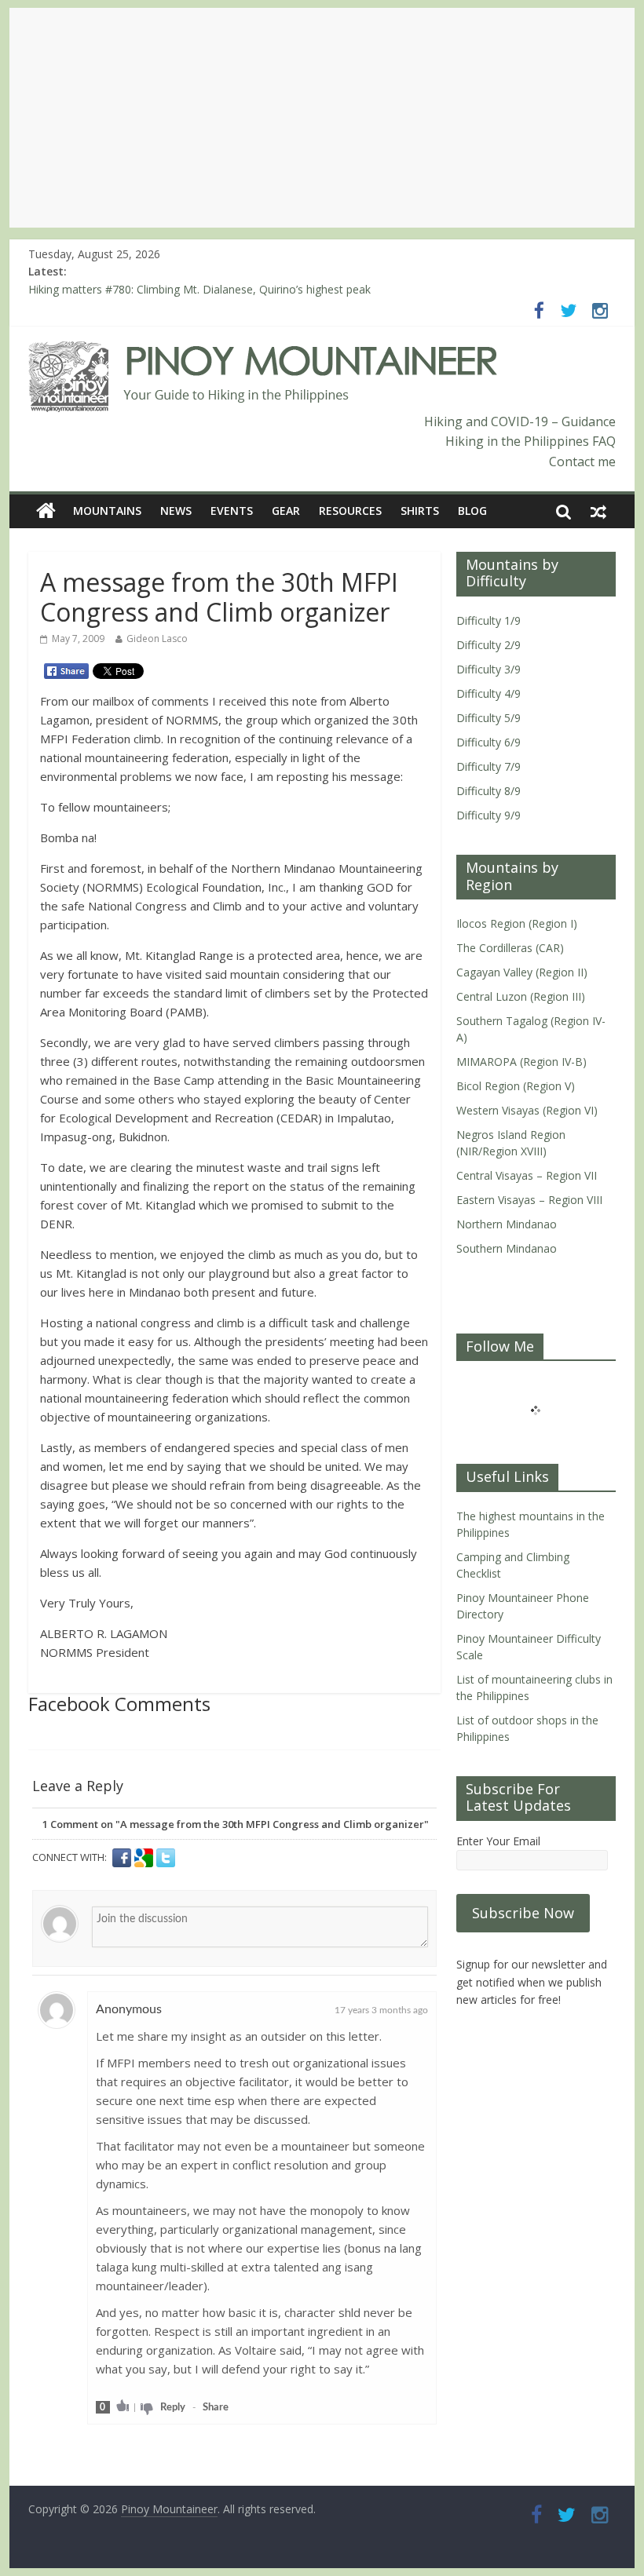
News (176, 511)
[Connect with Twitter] (166, 1858)
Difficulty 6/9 (488, 742)
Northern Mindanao (507, 1224)
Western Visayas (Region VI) (527, 1110)
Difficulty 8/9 (488, 791)
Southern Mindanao (507, 1248)
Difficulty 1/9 (488, 620)
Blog (472, 511)
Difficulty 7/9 (488, 766)
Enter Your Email (498, 1841)
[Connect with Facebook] (123, 1858)
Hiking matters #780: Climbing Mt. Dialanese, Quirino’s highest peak (199, 292)
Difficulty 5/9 (488, 718)
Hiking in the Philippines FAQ (531, 441)
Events (232, 511)
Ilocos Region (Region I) (517, 923)
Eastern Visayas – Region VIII (529, 1200)
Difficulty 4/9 (488, 693)
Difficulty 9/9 (488, 815)
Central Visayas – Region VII (527, 1175)
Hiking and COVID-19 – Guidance (520, 421)
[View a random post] (598, 511)
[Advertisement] (322, 118)
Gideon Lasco (157, 639)
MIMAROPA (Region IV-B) (521, 1062)
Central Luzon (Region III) (521, 996)
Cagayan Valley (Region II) (522, 972)
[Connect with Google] (145, 1858)
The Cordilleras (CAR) (510, 948)
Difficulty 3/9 (488, 669)
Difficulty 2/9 (488, 645)
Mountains (107, 511)
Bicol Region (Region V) (516, 1086)
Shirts (420, 511)
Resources (350, 511)
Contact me (582, 462)
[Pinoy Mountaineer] (263, 351)
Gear (286, 511)
